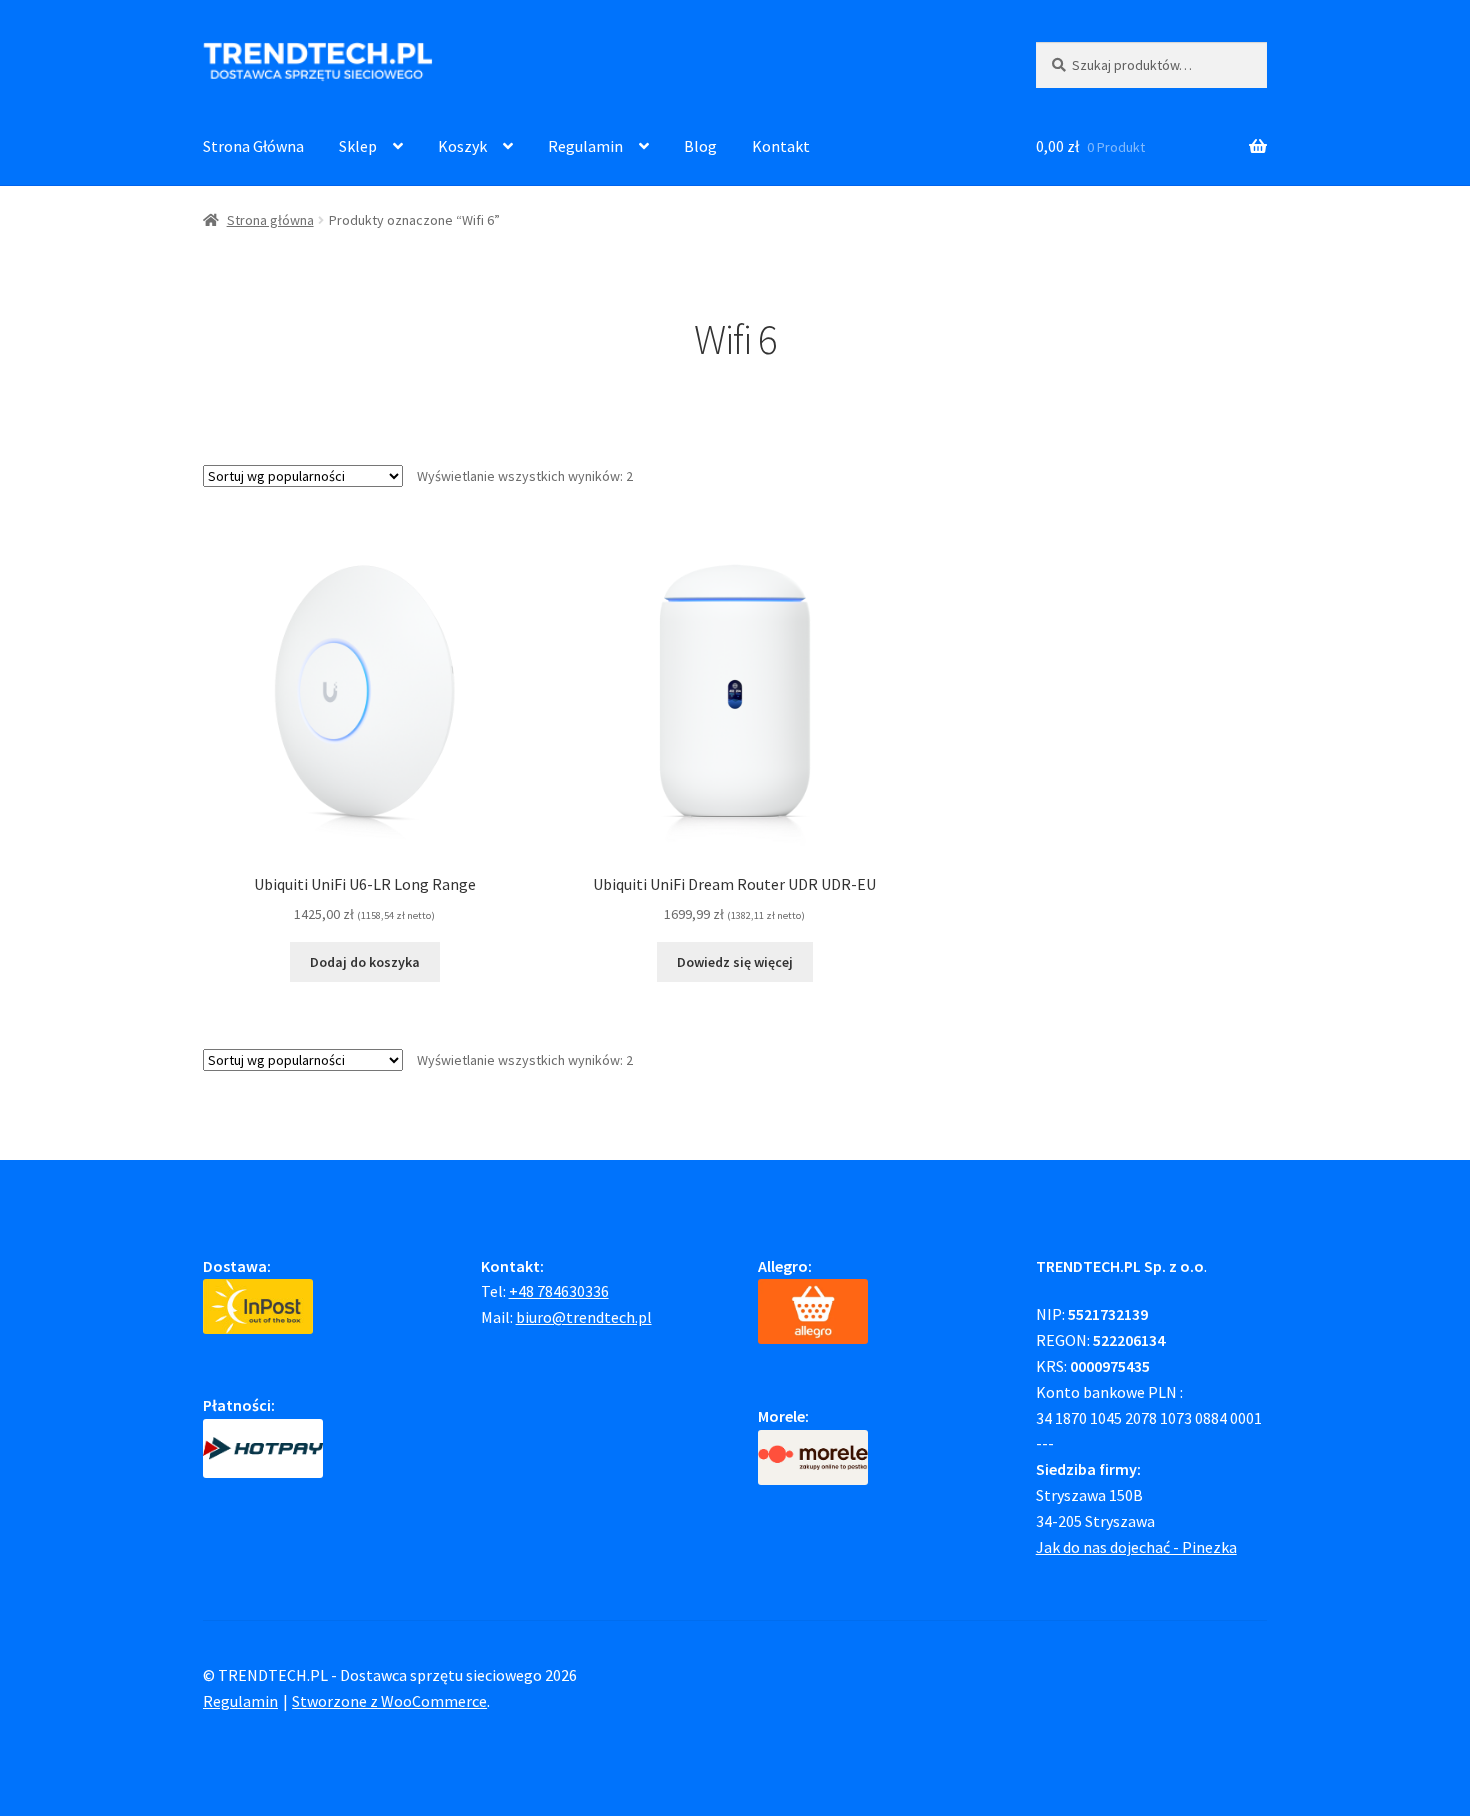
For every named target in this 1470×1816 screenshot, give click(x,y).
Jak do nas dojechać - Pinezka (1136, 1547)
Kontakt (781, 146)
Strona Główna (253, 146)
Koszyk (462, 146)
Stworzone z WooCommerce (389, 1701)
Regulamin (585, 146)
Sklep (358, 146)
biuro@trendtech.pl (584, 1317)
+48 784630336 (559, 1291)
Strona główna (270, 220)
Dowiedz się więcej (735, 962)
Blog (700, 146)
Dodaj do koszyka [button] (365, 962)
